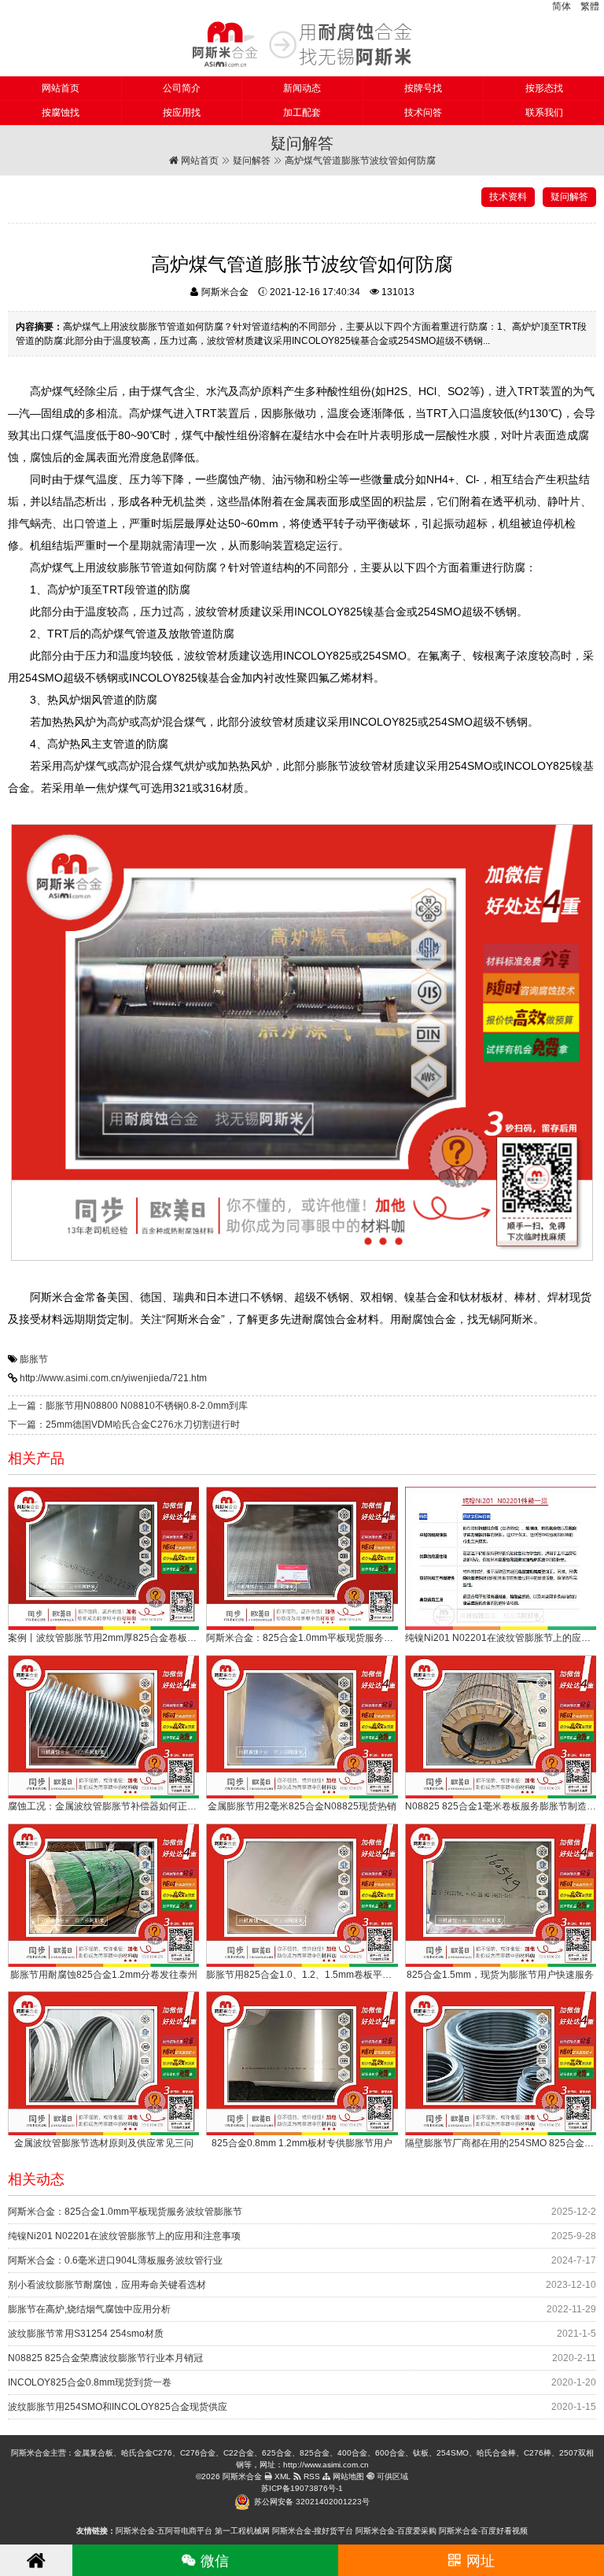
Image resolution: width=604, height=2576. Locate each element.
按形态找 (544, 88)
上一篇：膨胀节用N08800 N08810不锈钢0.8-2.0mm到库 (128, 1406)
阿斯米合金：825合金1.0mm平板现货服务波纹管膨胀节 (125, 2212)
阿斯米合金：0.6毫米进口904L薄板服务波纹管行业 (115, 2260)
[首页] (36, 2560)
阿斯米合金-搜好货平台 (313, 2531)
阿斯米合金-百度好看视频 (483, 2531)
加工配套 (302, 113)
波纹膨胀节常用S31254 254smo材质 (86, 2334)
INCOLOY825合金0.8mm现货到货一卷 (90, 2382)
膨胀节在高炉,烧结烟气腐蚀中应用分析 (89, 2309)
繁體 (590, 6)
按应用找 (182, 113)
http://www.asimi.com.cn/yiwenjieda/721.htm (113, 1378)
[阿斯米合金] (302, 44)
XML (282, 2476)
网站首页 (61, 88)
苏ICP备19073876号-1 (302, 2488)
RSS (311, 2476)
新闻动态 (302, 88)
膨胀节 (34, 1359)
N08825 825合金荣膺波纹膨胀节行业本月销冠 (105, 2358)
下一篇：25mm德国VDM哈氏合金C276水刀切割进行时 (124, 1425)
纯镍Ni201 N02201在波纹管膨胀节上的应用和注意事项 (124, 2236)
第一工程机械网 (242, 2531)
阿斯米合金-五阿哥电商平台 (164, 2531)
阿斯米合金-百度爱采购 (396, 2531)
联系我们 (544, 113)
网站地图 (347, 2476)
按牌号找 (423, 88)
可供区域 (391, 2476)
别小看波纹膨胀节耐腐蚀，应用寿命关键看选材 (107, 2285)
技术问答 (423, 113)
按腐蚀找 (61, 113)
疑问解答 (252, 161)
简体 (562, 6)
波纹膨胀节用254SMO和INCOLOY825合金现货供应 (118, 2407)
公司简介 (182, 88)
